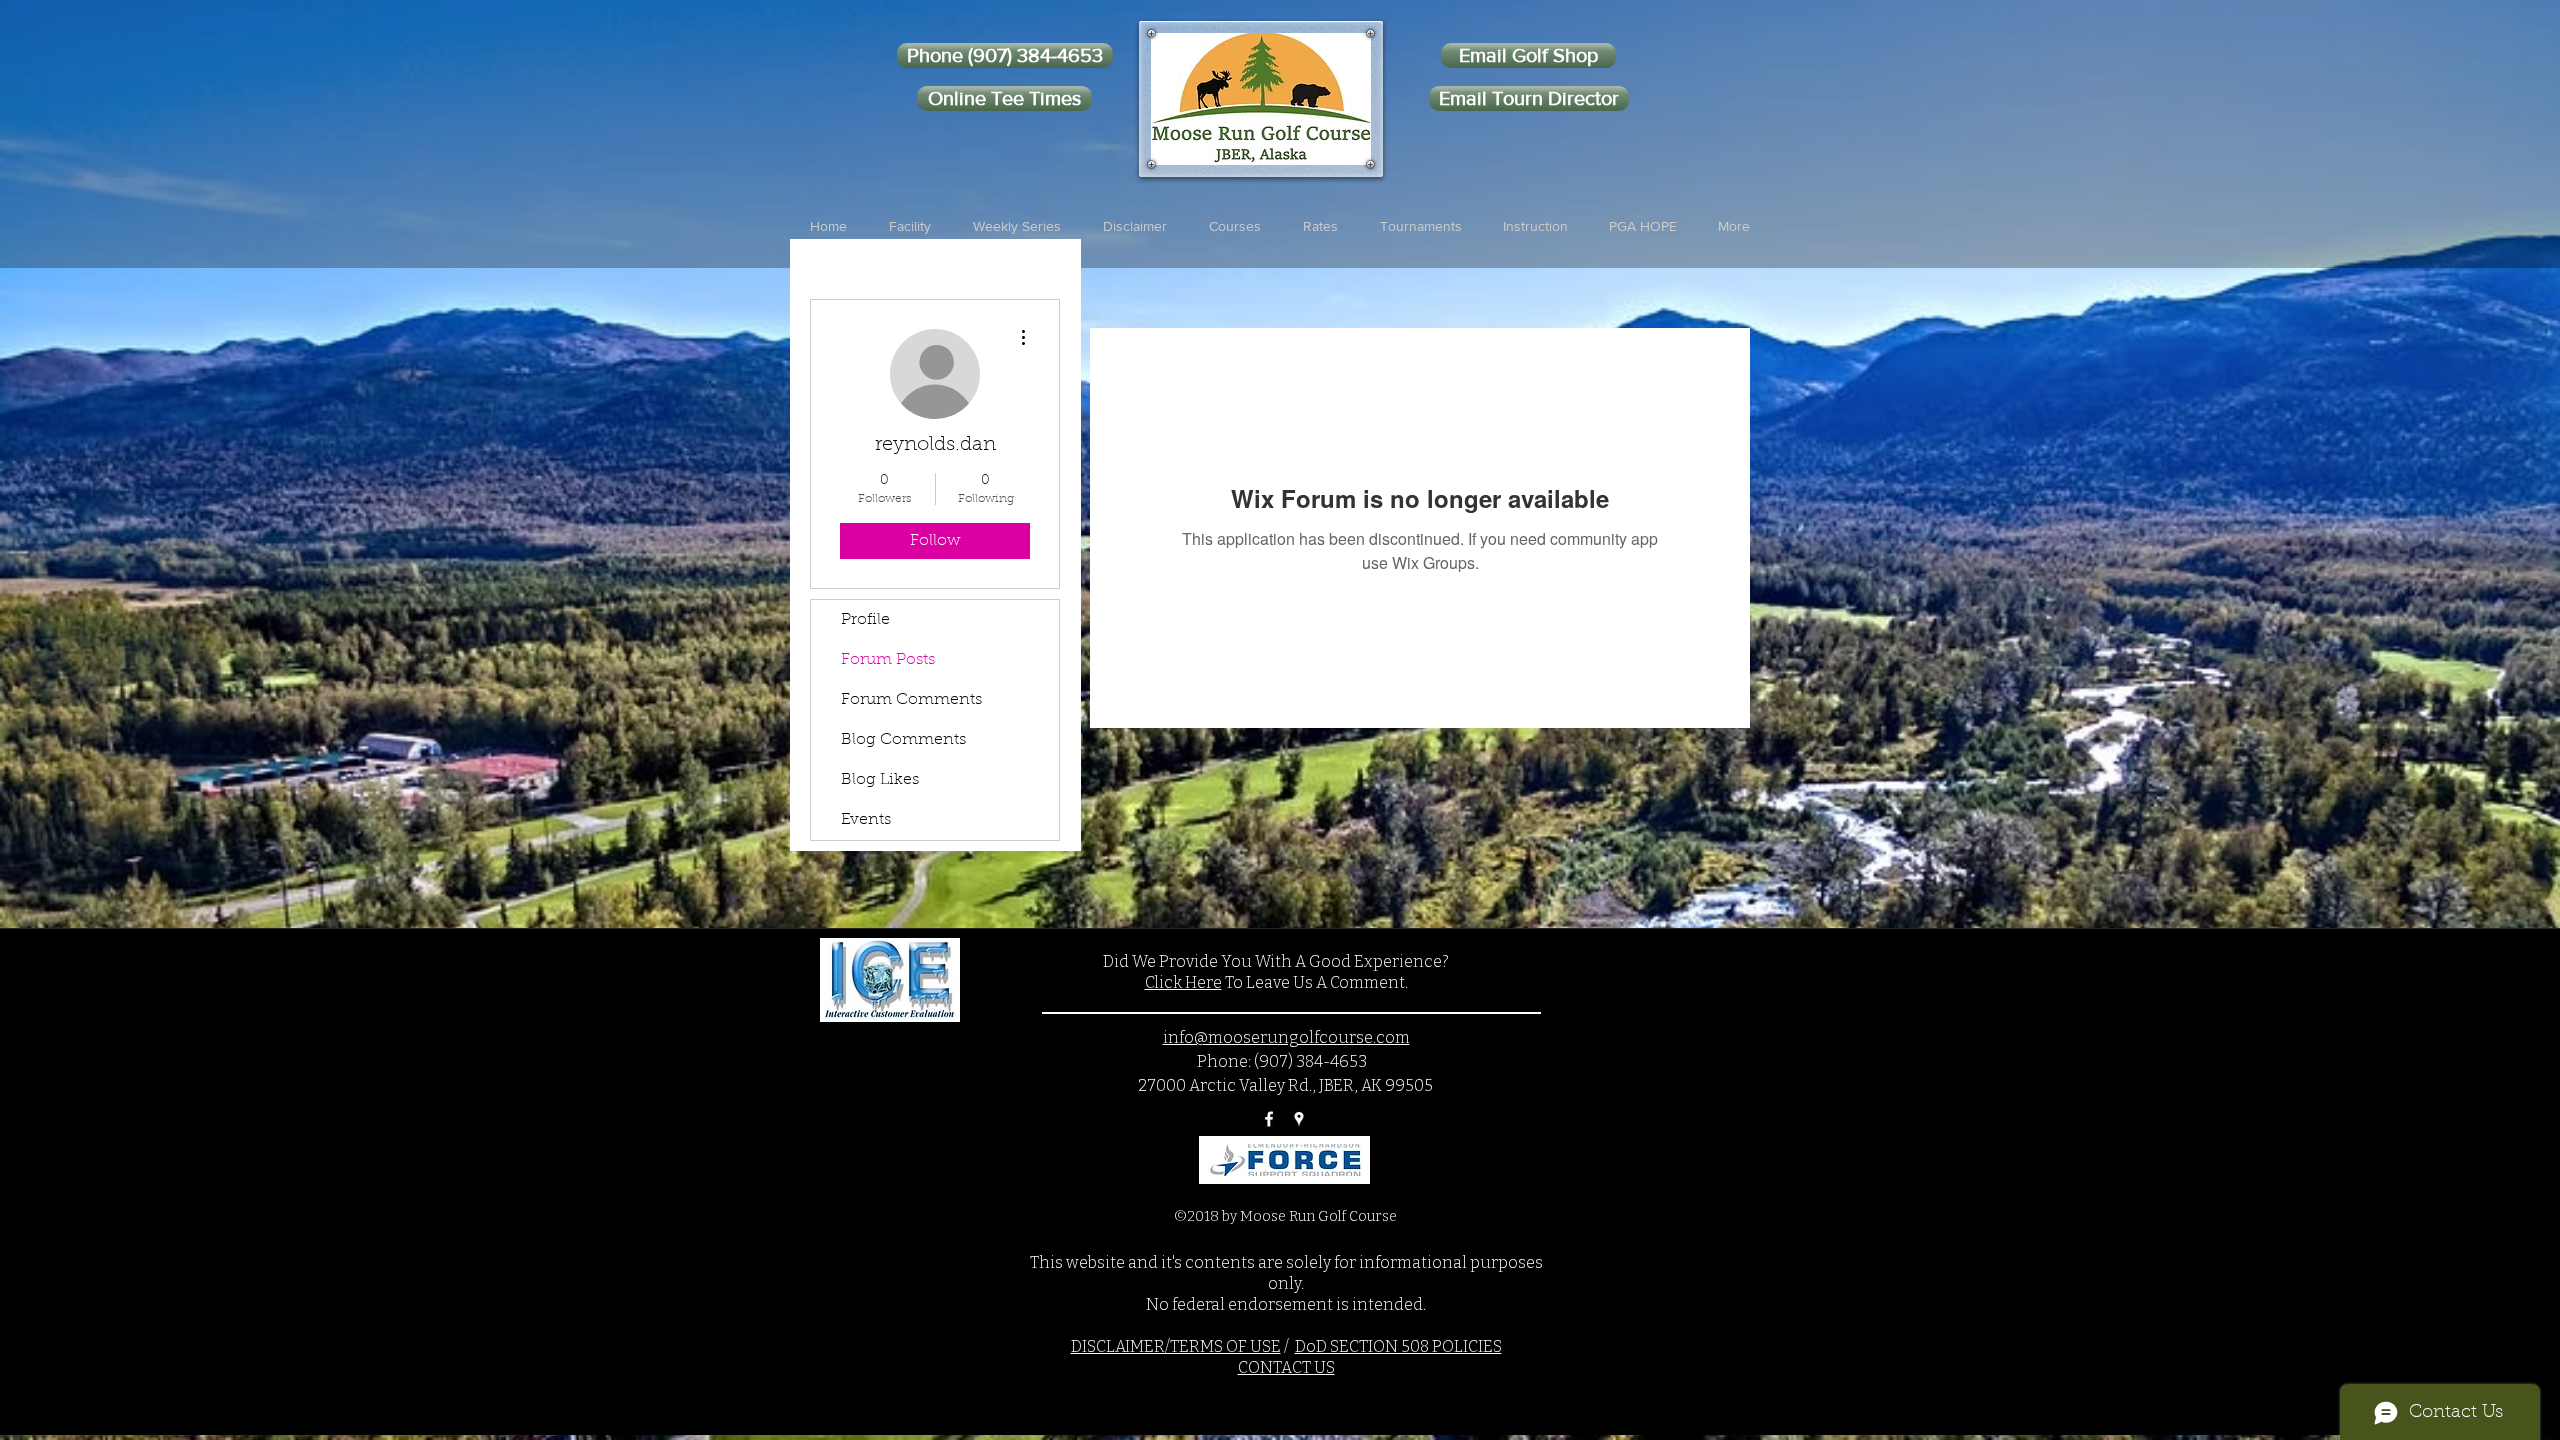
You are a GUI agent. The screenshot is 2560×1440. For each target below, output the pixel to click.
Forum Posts (888, 660)
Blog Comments (903, 740)
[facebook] (1269, 1119)
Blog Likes (880, 780)
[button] (910, 226)
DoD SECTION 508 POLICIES (1398, 1346)
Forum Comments (911, 700)
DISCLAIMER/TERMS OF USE (1176, 1346)
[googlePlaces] (1299, 1119)
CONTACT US (1286, 1367)
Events (866, 820)
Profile (865, 620)
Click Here (1183, 982)
